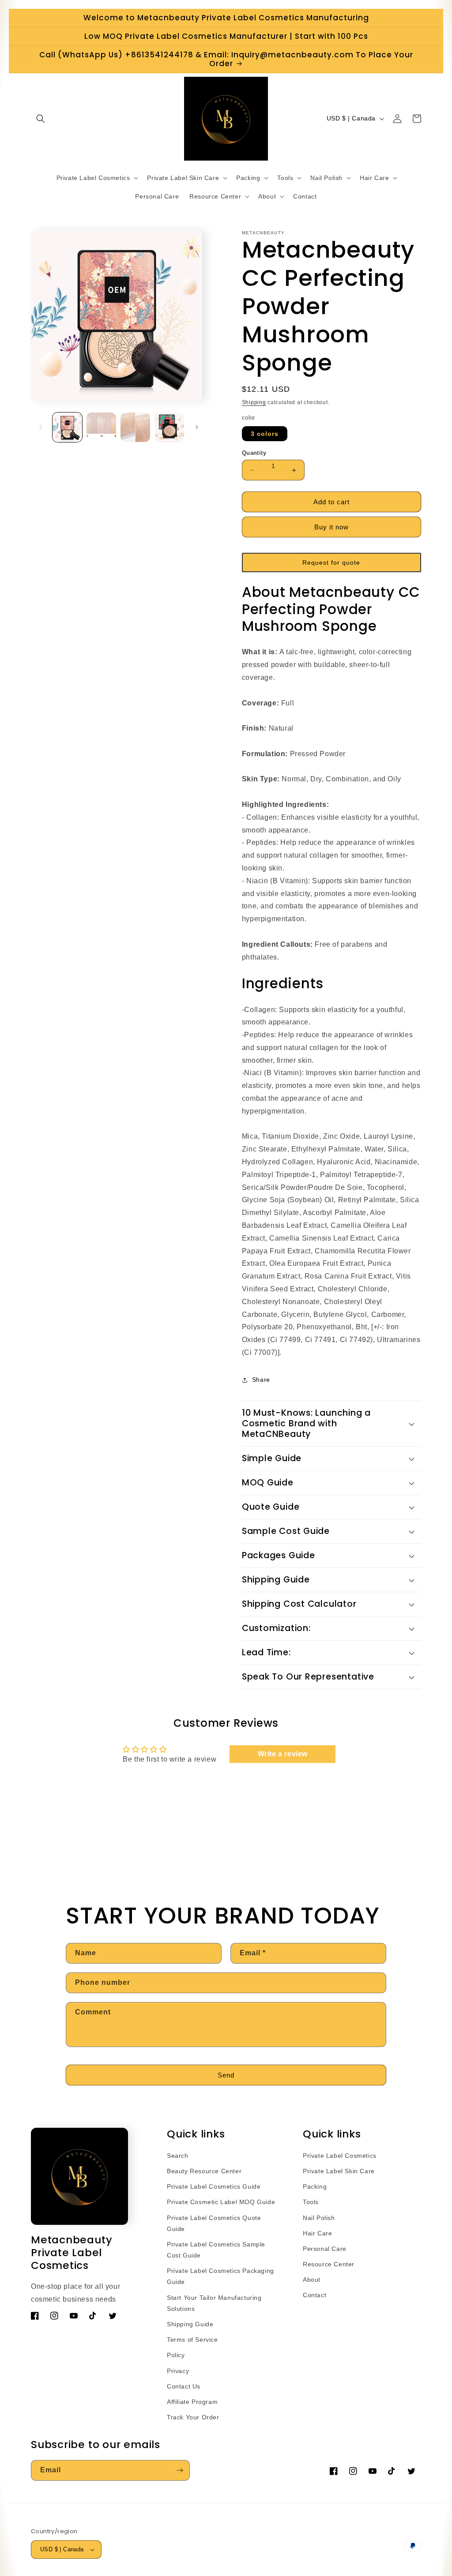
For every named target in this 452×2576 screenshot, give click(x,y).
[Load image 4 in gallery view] (169, 427)
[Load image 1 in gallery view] (67, 427)
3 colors (265, 434)
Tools (311, 2202)
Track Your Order (193, 2417)
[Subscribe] (180, 2470)
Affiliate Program (192, 2402)
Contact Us (184, 2386)
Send (226, 2075)
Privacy (178, 2371)
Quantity (254, 453)
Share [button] (261, 1380)
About (312, 2280)
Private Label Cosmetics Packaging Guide (220, 2276)
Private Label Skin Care (339, 2171)
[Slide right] (197, 427)
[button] (41, 119)
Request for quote (331, 562)
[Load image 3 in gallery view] (135, 427)
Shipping (254, 402)
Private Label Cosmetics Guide (214, 2186)
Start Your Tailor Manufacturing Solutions (214, 2303)
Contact (315, 2295)
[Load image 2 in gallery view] (101, 427)
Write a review (283, 1754)
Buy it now (331, 527)
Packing (315, 2186)
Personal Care (325, 2249)
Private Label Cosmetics (340, 2156)
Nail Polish (319, 2218)
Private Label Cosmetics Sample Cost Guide (216, 2250)
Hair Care (317, 2233)
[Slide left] (41, 427)
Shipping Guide (190, 2324)
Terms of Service (192, 2340)
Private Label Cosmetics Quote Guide (214, 2223)
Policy (176, 2355)
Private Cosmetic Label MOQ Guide (221, 2202)
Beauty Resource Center (204, 2171)
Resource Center (329, 2264)
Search (178, 2156)
